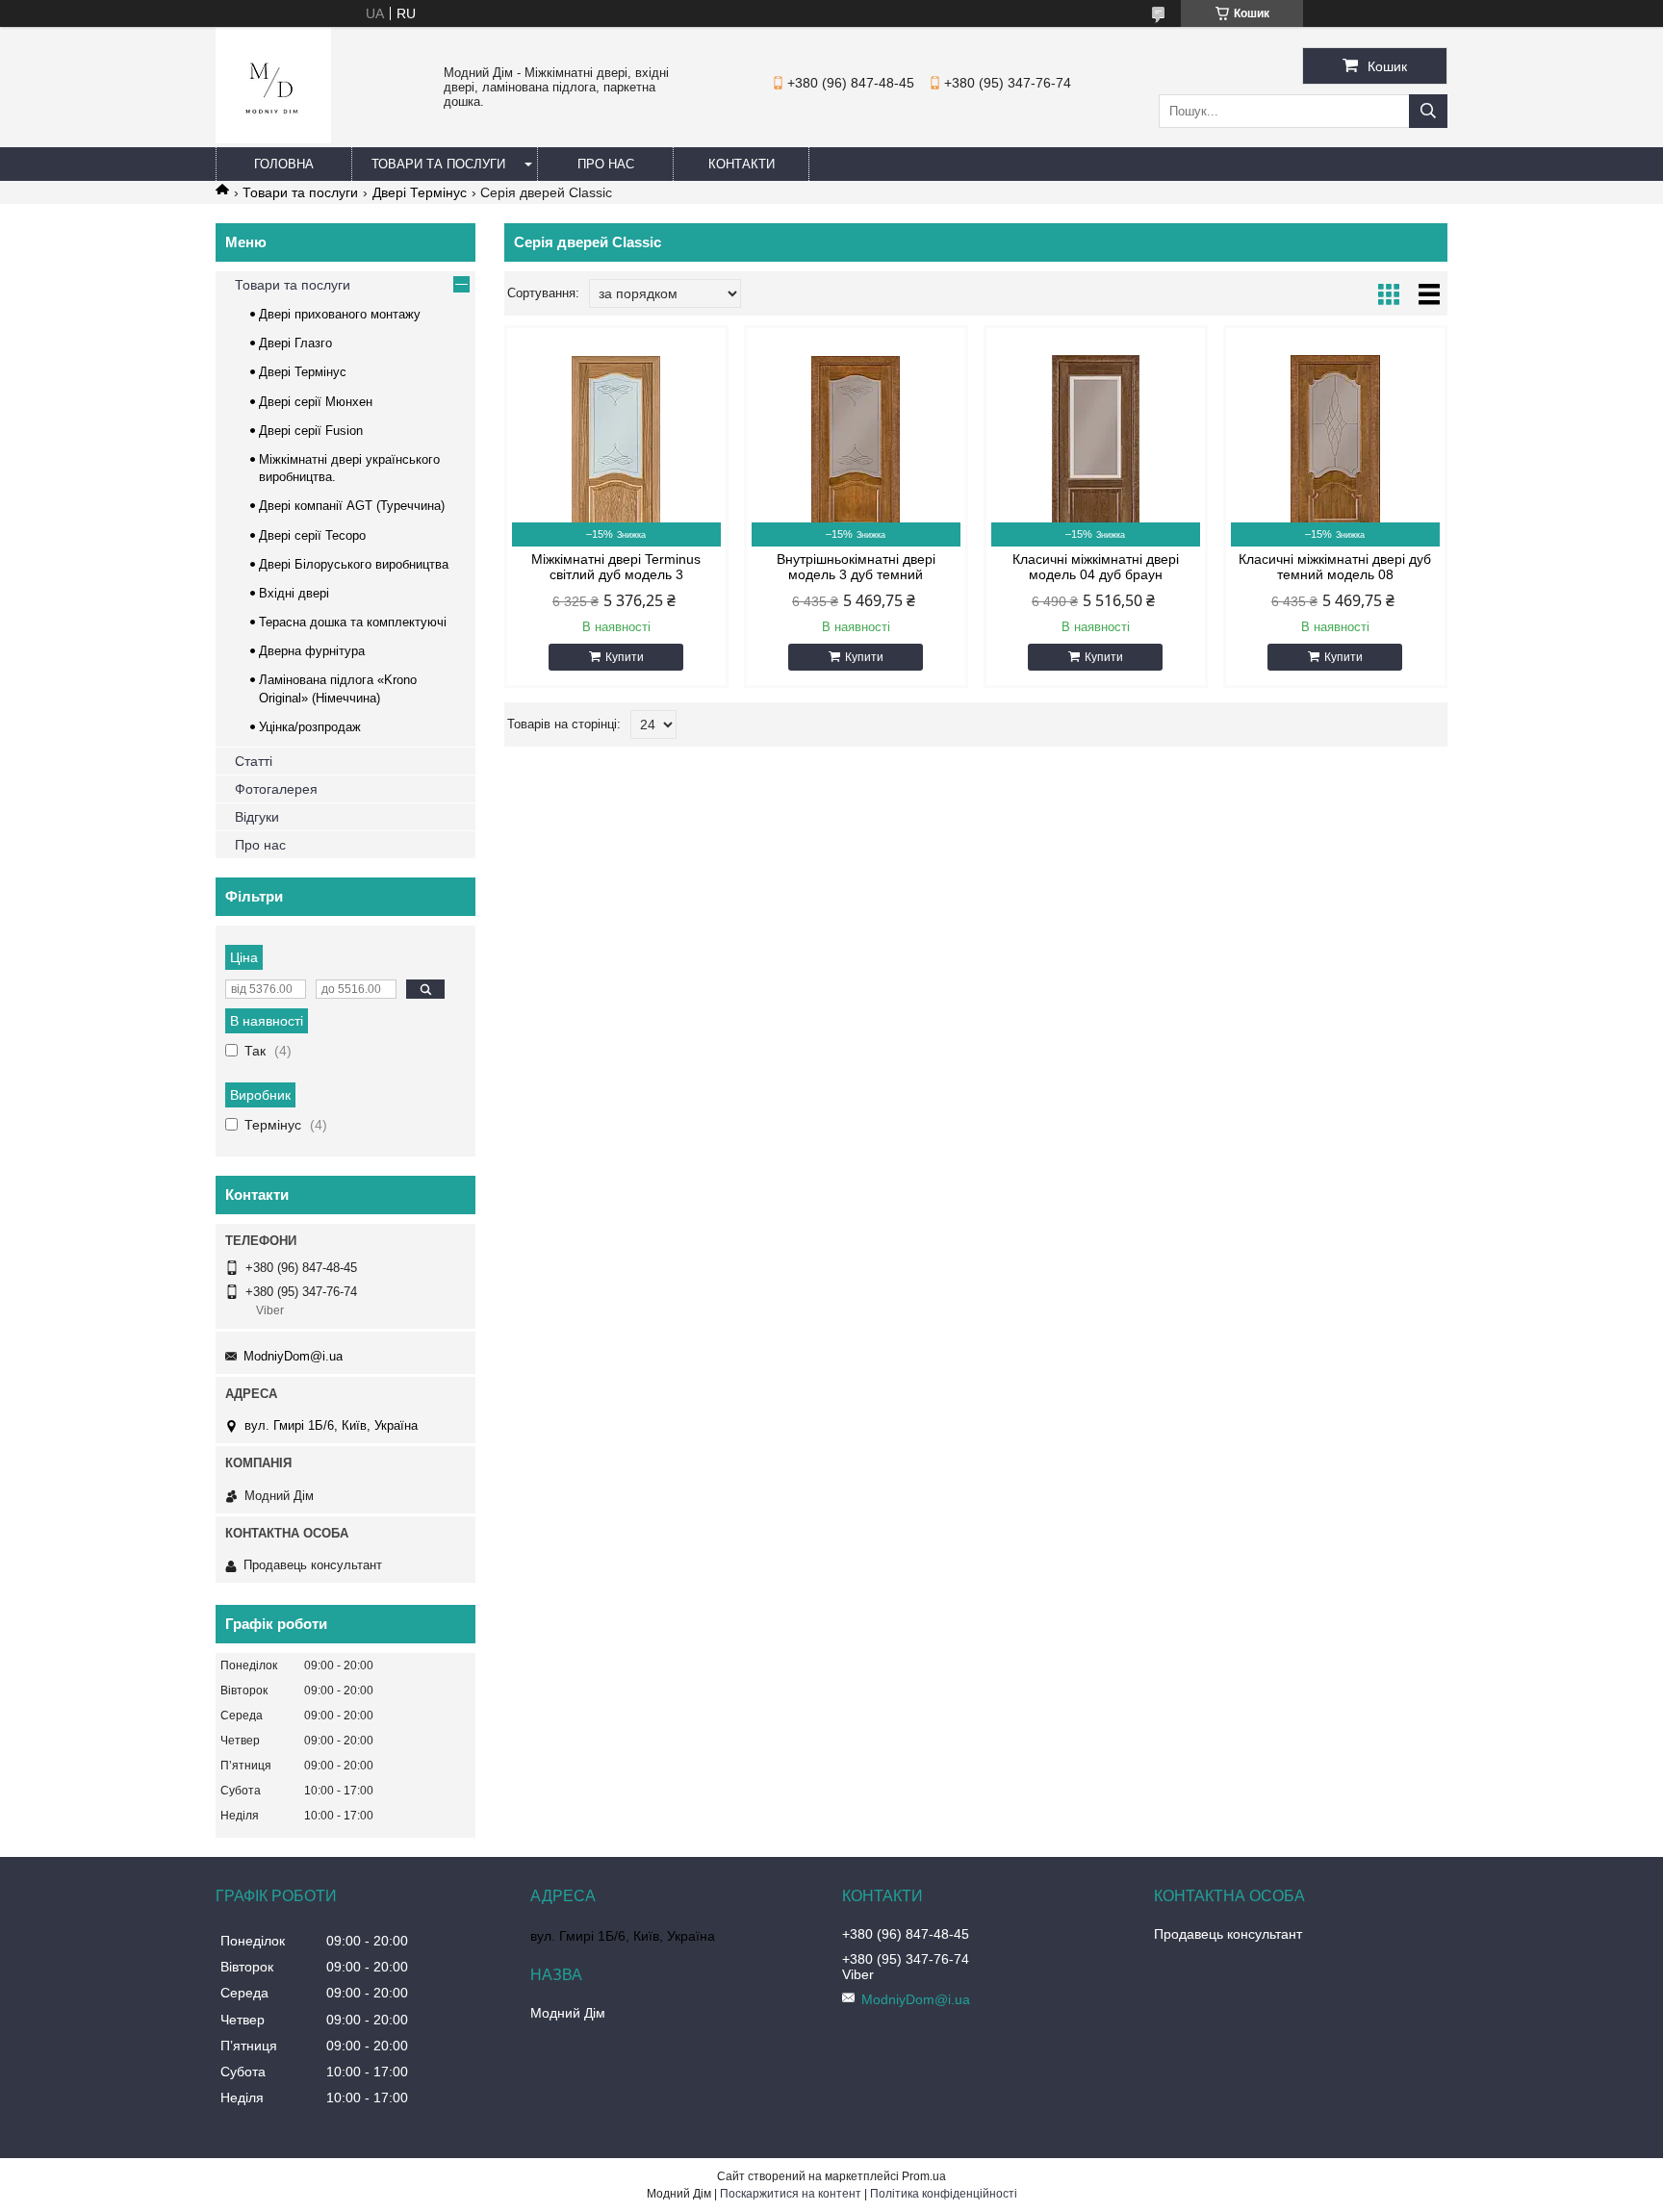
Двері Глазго (295, 343)
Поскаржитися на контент (791, 2194)
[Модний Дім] (273, 139)
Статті (254, 761)
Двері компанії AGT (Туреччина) (352, 506)
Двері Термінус (420, 192)
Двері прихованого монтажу (340, 314)
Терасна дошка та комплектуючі (353, 622)
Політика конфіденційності (944, 2194)
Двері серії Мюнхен (316, 402)
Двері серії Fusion (311, 431)
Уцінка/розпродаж (310, 727)
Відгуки (257, 817)
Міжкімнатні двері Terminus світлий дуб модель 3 (616, 567)
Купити (625, 657)
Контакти (742, 164)
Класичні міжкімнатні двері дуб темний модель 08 (1335, 567)
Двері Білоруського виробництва (354, 564)
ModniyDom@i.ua (293, 1356)
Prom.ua (924, 2176)
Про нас (606, 164)
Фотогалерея (276, 789)
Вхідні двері (294, 593)
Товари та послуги (438, 164)
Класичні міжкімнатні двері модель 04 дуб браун (1096, 567)
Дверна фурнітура (312, 651)
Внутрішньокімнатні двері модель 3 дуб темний (856, 567)
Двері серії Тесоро (312, 535)
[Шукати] (1428, 111)
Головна (284, 164)
